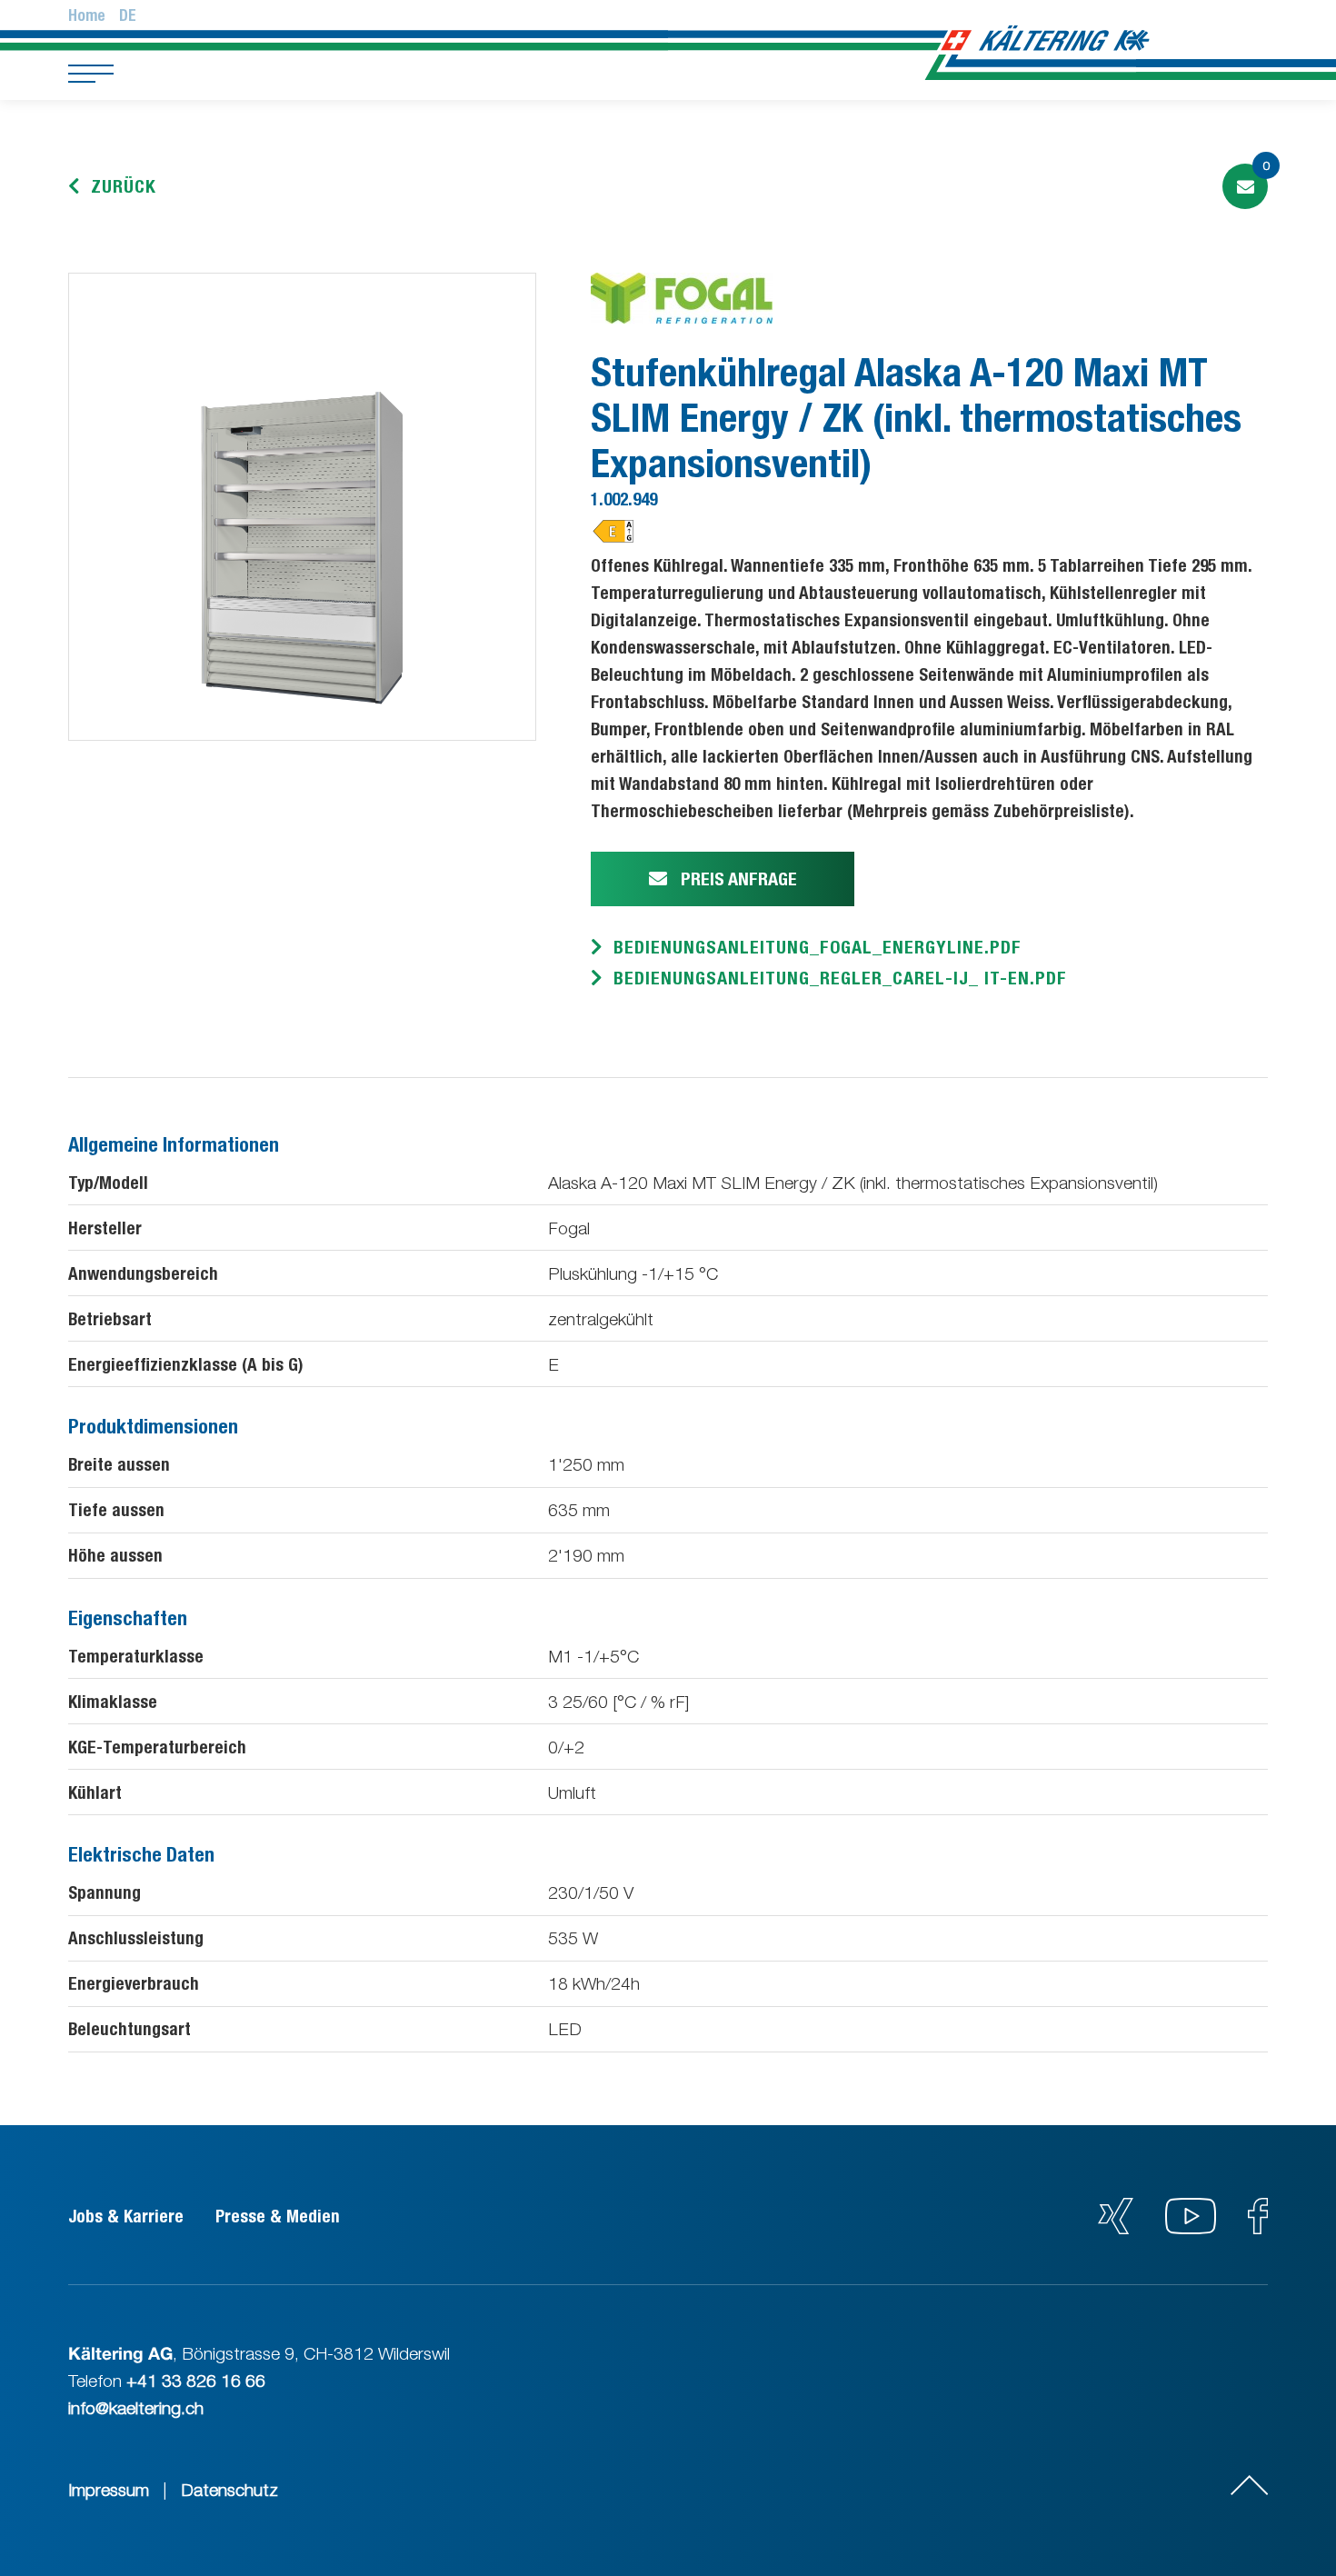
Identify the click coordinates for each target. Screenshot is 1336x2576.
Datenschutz (229, 2490)
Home (87, 15)
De (128, 15)
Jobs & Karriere (126, 2216)
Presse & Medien (278, 2216)
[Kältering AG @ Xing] (1116, 2228)
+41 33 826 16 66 (196, 2381)
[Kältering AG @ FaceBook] (1258, 2228)
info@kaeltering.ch (136, 2408)
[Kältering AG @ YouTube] (1193, 2228)
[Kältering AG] (1076, 39)
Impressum (109, 2490)
